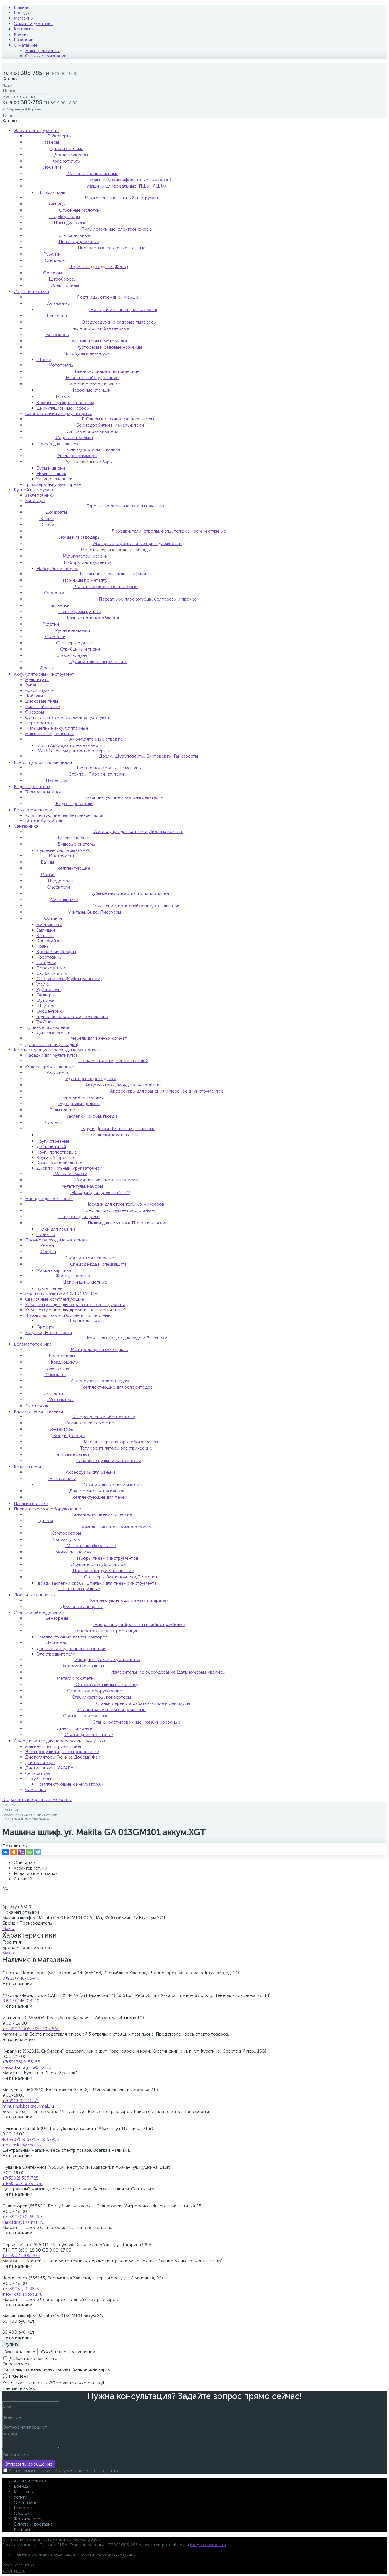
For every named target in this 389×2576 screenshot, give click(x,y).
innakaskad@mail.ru (22, 2145)
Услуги (21, 2497)
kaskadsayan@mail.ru (23, 2222)
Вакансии (24, 40)
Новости (23, 2508)
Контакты (23, 29)
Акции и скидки (30, 2481)
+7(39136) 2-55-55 (21, 2062)
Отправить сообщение (28, 2464)
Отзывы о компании (46, 56)
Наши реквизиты (42, 51)
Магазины (24, 18)
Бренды (22, 13)
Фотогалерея (27, 2519)
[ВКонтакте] (6, 1852)
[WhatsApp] (30, 1852)
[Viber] (22, 1852)
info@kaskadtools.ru (22, 2183)
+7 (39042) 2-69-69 (22, 2217)
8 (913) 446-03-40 (21, 1978)
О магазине (26, 45)
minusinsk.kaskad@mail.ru (28, 2106)
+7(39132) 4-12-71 (21, 2101)
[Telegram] (38, 1852)
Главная (22, 7)
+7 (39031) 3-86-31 (22, 2289)
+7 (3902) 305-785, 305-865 (31, 2029)
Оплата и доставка (33, 23)
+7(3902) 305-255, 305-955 (31, 2139)
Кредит (21, 34)
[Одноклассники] (14, 1852)
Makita (9, 1928)
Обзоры (22, 2513)
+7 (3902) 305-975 (21, 2255)
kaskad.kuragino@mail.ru (27, 2067)
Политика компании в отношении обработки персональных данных (74, 2555)
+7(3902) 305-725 (20, 2178)
